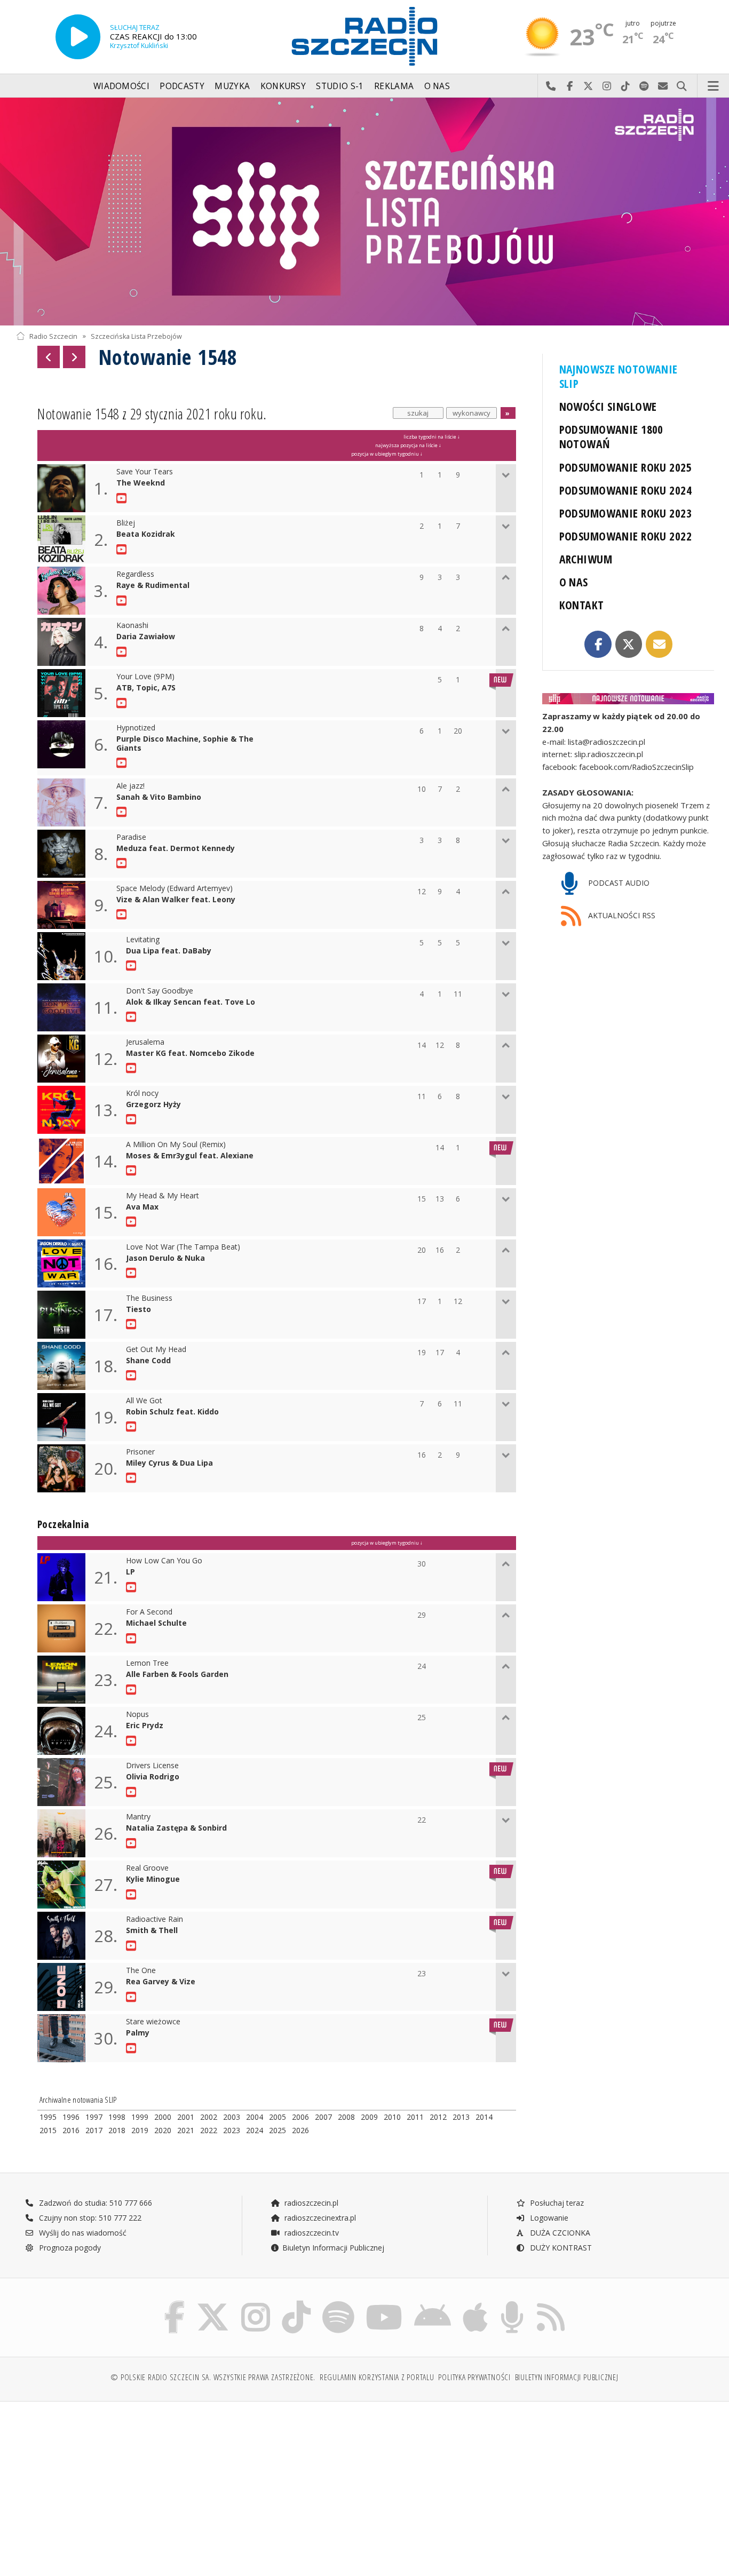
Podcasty (182, 86)
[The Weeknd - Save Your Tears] (123, 498)
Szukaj (682, 86)
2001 (186, 2117)
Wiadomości (121, 86)
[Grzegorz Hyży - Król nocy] (133, 1119)
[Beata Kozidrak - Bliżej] (123, 550)
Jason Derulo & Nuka (165, 1258)
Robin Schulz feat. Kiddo (172, 1412)
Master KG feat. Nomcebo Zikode (190, 1054)
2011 (415, 2117)
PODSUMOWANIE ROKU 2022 (626, 536)
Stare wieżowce (153, 2022)
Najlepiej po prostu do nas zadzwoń (551, 86)
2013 (461, 2117)
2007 (323, 2117)
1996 (71, 2117)
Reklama (394, 86)
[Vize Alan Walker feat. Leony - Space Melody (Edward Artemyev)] (123, 915)
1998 (117, 2117)
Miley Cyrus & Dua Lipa (169, 1463)
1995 (48, 2117)
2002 (209, 2117)
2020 (163, 2130)
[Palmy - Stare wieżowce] (133, 2048)
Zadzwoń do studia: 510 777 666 (94, 2203)
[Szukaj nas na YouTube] (385, 2303)
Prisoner (140, 1452)
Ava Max (142, 1207)
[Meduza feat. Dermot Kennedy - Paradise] (123, 863)
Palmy (138, 2033)
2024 (255, 2130)
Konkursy (283, 86)
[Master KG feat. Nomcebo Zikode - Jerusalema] (133, 1068)
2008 (346, 2117)
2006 (300, 2117)
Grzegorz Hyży (153, 1105)
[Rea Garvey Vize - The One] (133, 1997)
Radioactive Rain (154, 1919)
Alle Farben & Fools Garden (177, 1675)
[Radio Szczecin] (364, 36)
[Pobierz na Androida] (433, 2303)
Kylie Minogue (153, 1879)
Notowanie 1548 (168, 357)
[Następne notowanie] (74, 357)
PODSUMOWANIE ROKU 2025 (626, 467)
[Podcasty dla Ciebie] (512, 2303)
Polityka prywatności (474, 2377)
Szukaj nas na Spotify (644, 86)
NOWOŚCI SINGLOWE (608, 406)
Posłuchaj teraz (556, 2203)
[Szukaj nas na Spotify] (338, 2303)
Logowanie (548, 2218)
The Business (149, 1298)
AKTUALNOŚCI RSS (621, 915)
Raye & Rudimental (153, 586)
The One (141, 1971)
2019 (140, 2130)
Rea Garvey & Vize (161, 1982)
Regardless (135, 574)
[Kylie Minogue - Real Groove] (133, 1895)
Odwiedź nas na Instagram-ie (607, 86)
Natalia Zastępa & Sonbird (176, 1828)
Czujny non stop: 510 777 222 (89, 2218)
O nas (437, 86)
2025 (278, 2130)
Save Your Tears (145, 472)
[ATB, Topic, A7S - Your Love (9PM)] (123, 703)
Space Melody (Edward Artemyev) (175, 889)
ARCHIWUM (586, 559)
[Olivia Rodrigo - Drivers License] (133, 1792)
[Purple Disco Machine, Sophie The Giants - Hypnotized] (123, 763)
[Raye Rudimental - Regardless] (123, 601)
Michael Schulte (156, 1623)
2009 (369, 2117)
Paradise (131, 837)
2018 (117, 2130)
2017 (94, 2130)
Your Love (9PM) (145, 677)
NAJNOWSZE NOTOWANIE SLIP (619, 376)
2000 (163, 2117)
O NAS (574, 582)
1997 (94, 2117)
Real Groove (147, 1868)
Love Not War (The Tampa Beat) (183, 1247)
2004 (255, 2117)
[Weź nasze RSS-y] (551, 2303)
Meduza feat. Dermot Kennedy (176, 849)
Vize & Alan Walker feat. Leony (176, 900)
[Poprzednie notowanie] (49, 357)
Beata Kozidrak (146, 534)
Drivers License (152, 1766)
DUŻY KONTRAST (560, 2248)
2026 (300, 2130)
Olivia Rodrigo (153, 1777)
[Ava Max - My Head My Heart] (133, 1222)
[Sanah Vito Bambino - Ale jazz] (123, 812)
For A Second (149, 1612)
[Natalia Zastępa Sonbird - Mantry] (133, 1843)
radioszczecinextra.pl (319, 2218)
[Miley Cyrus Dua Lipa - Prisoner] (133, 1478)
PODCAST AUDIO (618, 883)
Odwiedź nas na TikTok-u (626, 86)
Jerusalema (145, 1042)
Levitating (143, 940)
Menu (714, 86)
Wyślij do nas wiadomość (663, 86)
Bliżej (126, 523)
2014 (484, 2117)
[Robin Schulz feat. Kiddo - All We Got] (133, 1427)
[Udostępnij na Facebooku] (598, 644)
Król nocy (142, 1094)
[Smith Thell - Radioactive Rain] (133, 1946)
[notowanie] (628, 699)
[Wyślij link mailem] (659, 644)
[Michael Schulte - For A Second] (133, 1639)
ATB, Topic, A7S (146, 688)
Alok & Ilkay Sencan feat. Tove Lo (191, 1002)
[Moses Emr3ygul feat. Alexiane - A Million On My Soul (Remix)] (133, 1171)
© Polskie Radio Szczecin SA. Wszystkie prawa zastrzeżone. (213, 2377)
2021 (186, 2130)
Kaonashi (132, 626)
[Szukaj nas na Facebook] (175, 2303)
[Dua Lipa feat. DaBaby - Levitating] (133, 966)
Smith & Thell (152, 1931)
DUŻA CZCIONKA (559, 2233)
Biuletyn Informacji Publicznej (333, 2248)
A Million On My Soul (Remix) (176, 1145)
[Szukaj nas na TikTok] (296, 2303)
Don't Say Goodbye (160, 991)
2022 (209, 2130)
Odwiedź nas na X (588, 86)
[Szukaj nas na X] (213, 2303)
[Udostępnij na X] (629, 644)
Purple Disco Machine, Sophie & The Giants (185, 744)
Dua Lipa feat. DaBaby (169, 951)
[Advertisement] (101, 2483)
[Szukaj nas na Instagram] (256, 2303)
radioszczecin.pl (310, 2203)
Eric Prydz (145, 1726)
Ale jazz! (130, 786)
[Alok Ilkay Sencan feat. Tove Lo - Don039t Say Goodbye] (133, 1017)
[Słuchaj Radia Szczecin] (78, 37)
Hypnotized (136, 728)
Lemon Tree (147, 1663)
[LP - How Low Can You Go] (133, 1587)
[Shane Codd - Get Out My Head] (133, 1376)
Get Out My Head (156, 1350)
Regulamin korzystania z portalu (377, 2377)
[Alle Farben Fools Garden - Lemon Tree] (133, 1690)
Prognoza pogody (69, 2248)
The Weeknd (141, 483)
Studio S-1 (340, 86)
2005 (278, 2117)
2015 (48, 2130)
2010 (392, 2117)
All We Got (144, 1401)
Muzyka (232, 86)
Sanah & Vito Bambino (159, 797)
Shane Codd (148, 1361)
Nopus (137, 1715)
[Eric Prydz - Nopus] (133, 1741)
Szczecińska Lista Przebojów (136, 336)
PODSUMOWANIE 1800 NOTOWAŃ (611, 436)
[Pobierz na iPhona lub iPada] (475, 2303)
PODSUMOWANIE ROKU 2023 (626, 513)
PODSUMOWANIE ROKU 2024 (626, 490)
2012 (438, 2117)
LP (130, 1572)
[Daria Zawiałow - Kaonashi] (123, 652)
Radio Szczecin (53, 336)
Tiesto (138, 1310)
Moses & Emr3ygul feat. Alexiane (190, 1156)
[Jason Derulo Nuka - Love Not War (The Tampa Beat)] (133, 1273)
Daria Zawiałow (146, 637)
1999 (140, 2117)
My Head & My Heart (163, 1196)
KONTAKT (582, 605)
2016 (71, 2130)
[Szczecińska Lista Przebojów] (364, 212)
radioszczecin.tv (311, 2233)
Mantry (138, 1817)
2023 (232, 2130)
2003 (232, 2117)
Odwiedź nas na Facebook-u (570, 86)
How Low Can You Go (164, 1561)
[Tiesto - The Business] (133, 1324)
